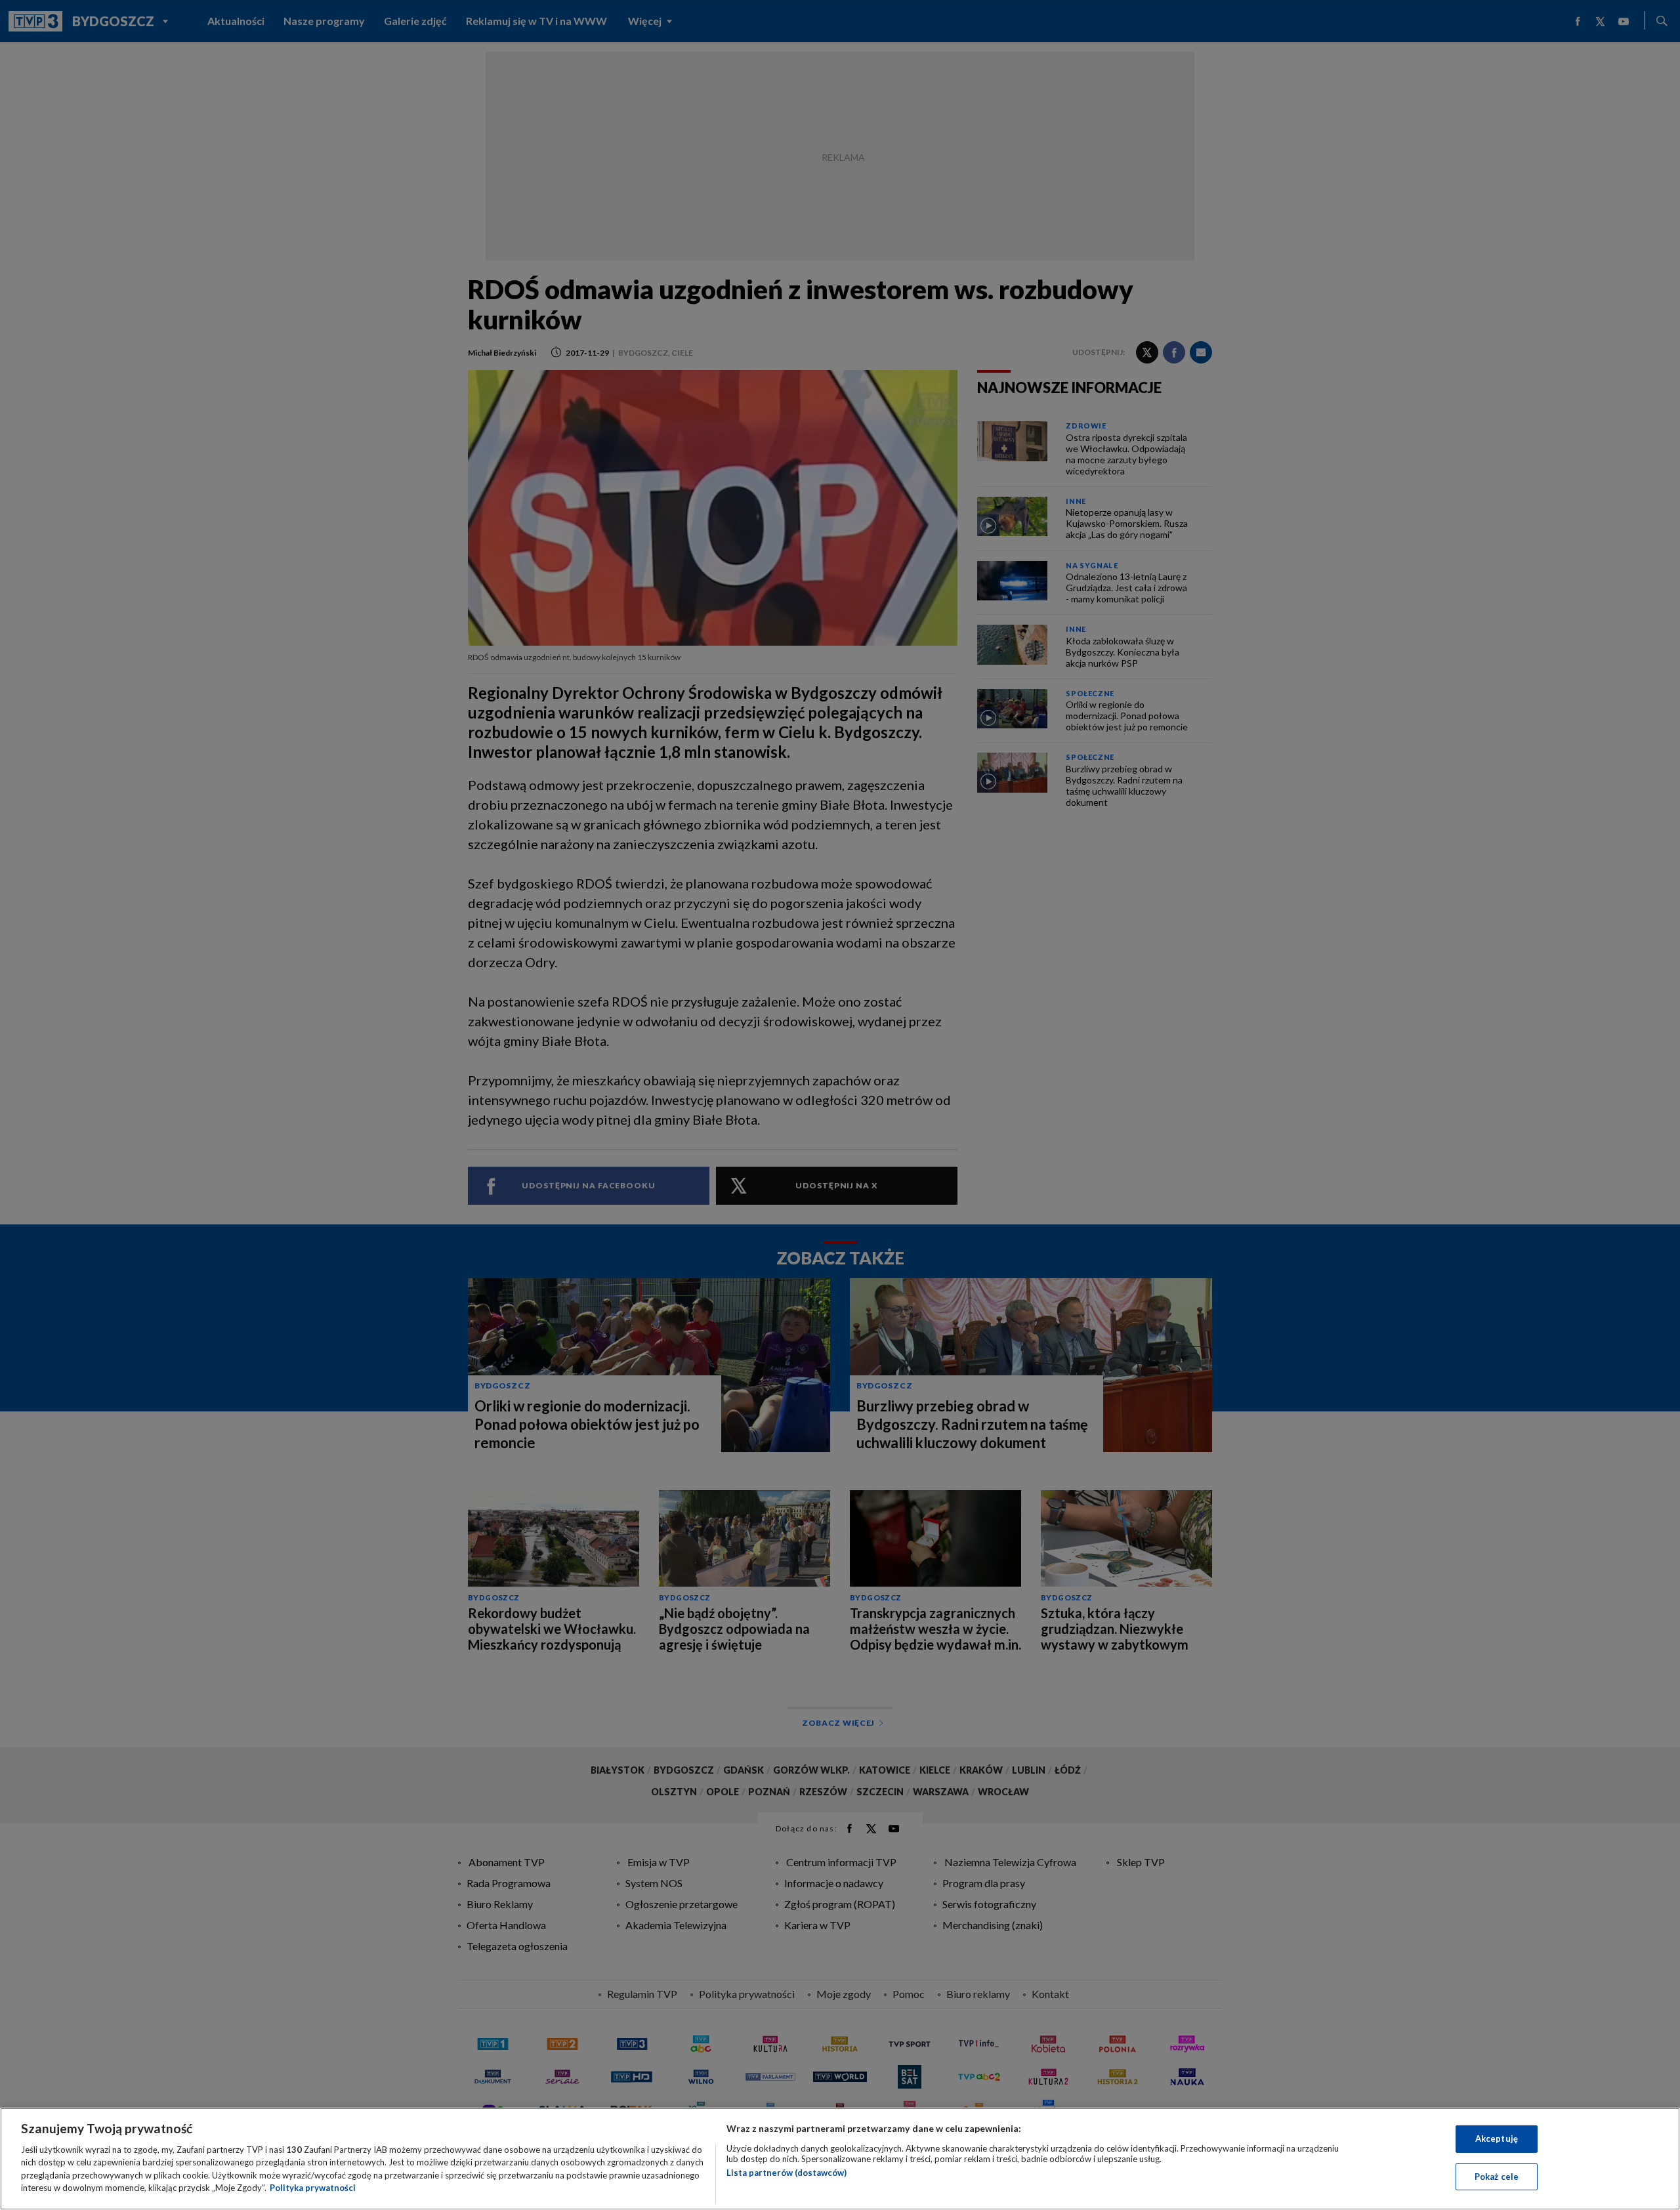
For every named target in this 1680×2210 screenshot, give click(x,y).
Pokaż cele (1497, 2176)
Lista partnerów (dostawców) (787, 2173)
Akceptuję (1497, 2138)
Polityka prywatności (313, 2188)
